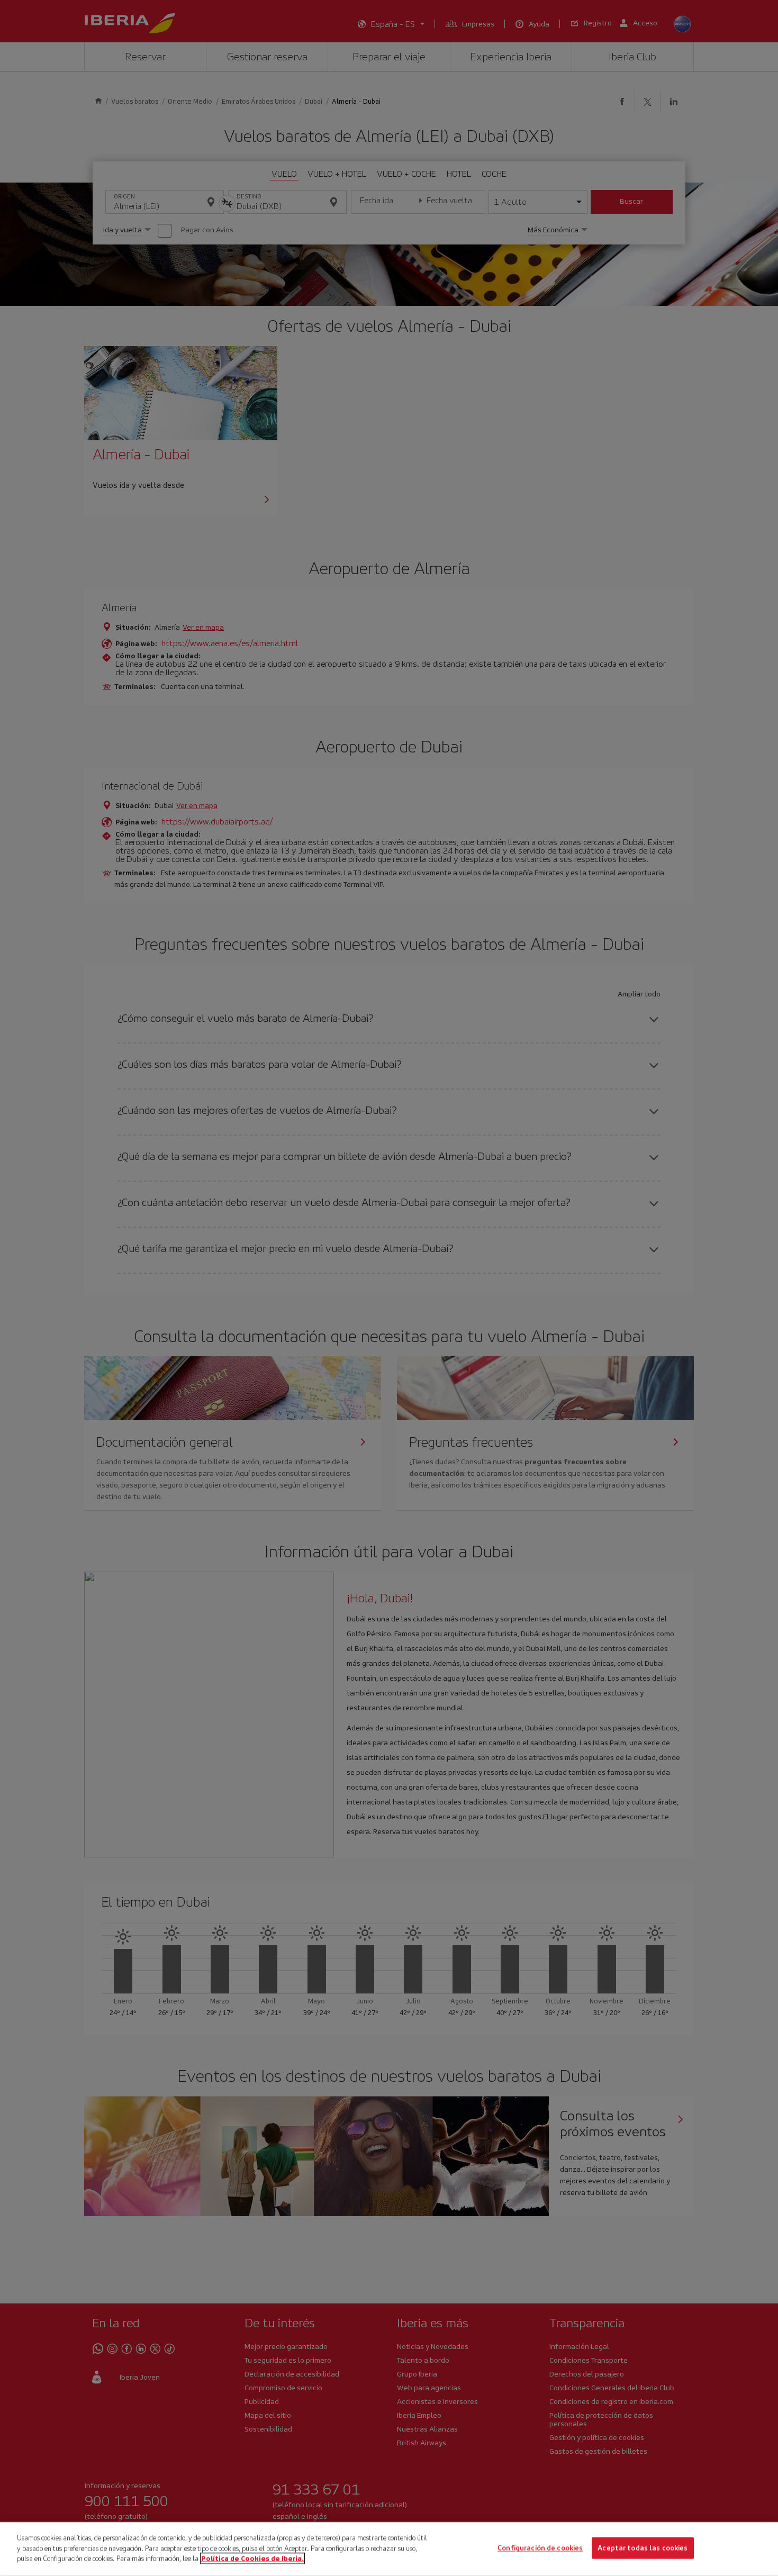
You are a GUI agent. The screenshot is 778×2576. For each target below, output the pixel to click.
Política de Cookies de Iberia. (252, 2558)
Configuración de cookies (540, 2548)
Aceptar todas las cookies (643, 2548)
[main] (389, 2549)
